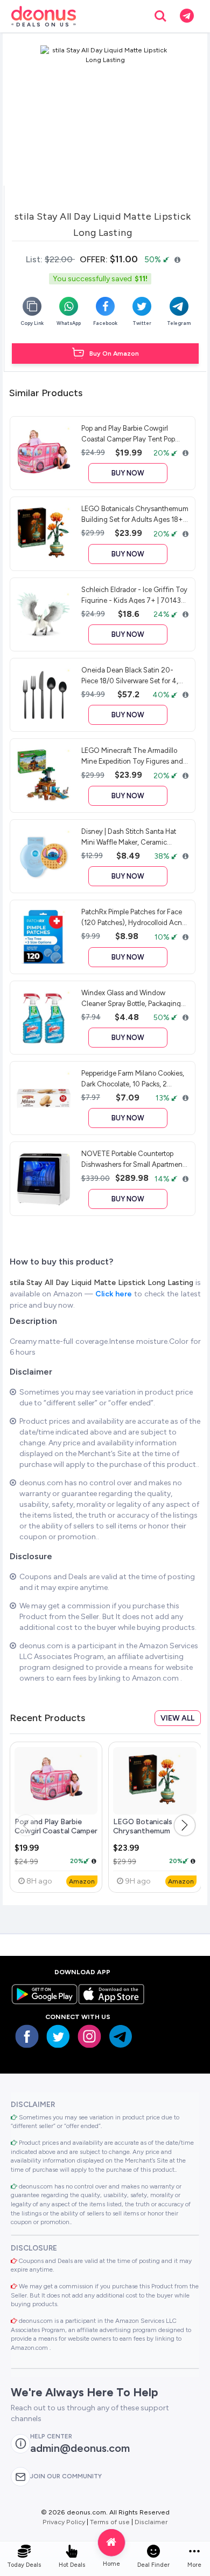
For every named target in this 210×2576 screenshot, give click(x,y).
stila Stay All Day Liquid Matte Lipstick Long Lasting (103, 1283)
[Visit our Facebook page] (27, 2036)
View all (177, 1718)
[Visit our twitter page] (58, 2036)
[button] (185, 1825)
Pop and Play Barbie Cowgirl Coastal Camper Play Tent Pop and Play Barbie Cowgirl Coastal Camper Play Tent (131, 433)
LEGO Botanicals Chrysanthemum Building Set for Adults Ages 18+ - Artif (152, 1836)
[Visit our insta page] (89, 2036)
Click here (115, 1294)
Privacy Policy (64, 2522)
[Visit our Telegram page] (121, 2036)
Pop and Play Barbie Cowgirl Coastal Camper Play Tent (56, 1831)
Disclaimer (151, 2522)
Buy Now (128, 473)
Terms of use (110, 2522)
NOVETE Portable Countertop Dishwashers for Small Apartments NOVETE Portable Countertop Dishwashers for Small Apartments (135, 1159)
